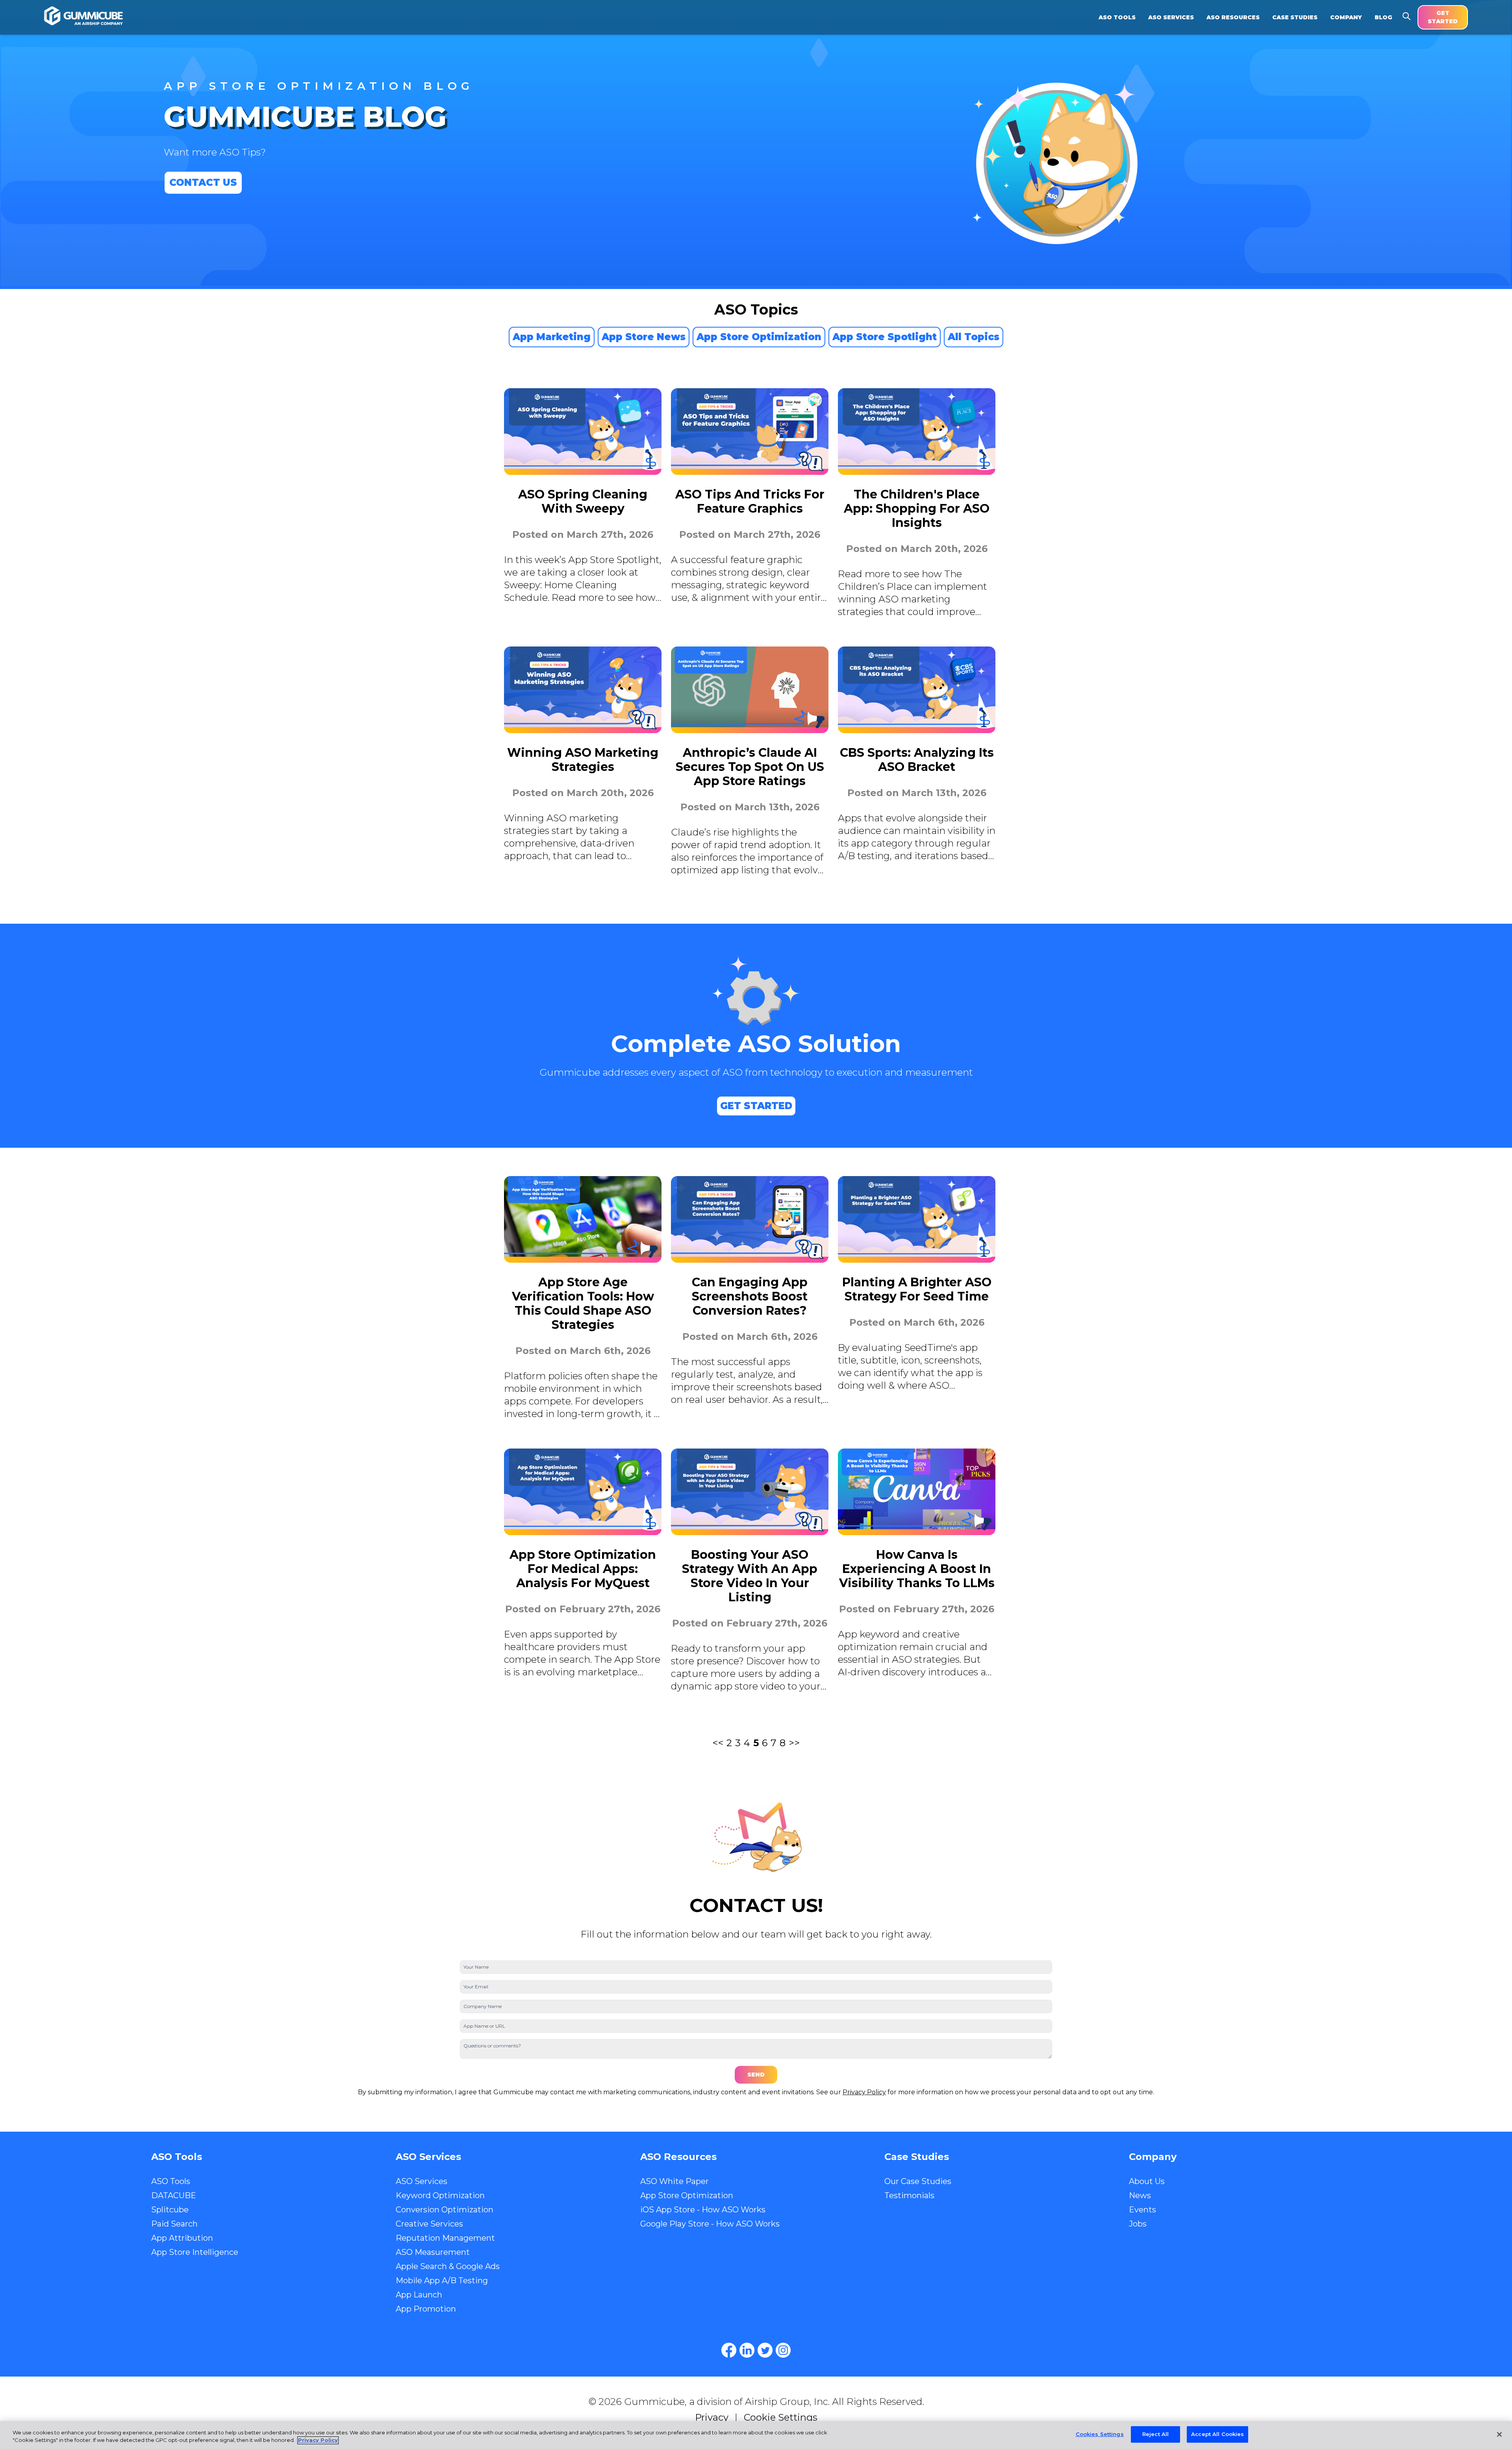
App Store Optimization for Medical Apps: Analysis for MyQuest (583, 1569)
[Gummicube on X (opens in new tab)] (765, 2350)
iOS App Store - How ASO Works (703, 2210)
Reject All (1155, 2434)
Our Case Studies (918, 2181)
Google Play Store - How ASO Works (710, 2224)
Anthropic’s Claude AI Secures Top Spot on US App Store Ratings (750, 767)
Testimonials (909, 2195)
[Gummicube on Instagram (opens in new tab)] (783, 2350)
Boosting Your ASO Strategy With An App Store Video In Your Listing (750, 1576)
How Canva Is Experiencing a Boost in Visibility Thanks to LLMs (917, 1569)
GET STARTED (756, 1106)
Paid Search (174, 2224)
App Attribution (182, 2238)
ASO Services (422, 2181)
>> (794, 1743)
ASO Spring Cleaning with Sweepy (583, 501)
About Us (1147, 2181)
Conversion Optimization (445, 2210)
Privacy (712, 2417)
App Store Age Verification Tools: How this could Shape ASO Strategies (583, 1303)
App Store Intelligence (195, 2252)
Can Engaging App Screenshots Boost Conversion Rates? (750, 1296)
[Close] (1499, 2434)
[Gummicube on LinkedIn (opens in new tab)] (747, 2350)
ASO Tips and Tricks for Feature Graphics (750, 501)
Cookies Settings (1100, 2434)
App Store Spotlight (885, 337)
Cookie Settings (781, 2417)
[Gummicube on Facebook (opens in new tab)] (729, 2350)
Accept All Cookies (1217, 2434)
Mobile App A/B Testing (442, 2280)
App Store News (644, 337)
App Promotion (426, 2309)
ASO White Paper (674, 2181)
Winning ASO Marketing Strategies (583, 760)
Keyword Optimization (440, 2195)
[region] (756, 2435)
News (1140, 2195)
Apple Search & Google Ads (448, 2266)
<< (718, 1743)
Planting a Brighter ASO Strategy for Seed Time (917, 1289)
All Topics (974, 337)
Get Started (1443, 17)
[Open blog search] (1406, 16)
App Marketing (552, 337)
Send (756, 2075)
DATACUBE (174, 2195)
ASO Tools (171, 2181)
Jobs (1138, 2224)
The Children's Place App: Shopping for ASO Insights (917, 509)
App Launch (419, 2295)
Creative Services (429, 2224)
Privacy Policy (864, 2092)
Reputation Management (445, 2238)
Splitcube (170, 2210)
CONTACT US (203, 182)
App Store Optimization (759, 337)
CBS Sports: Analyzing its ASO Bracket (917, 760)
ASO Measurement (433, 2252)
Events (1142, 2210)
